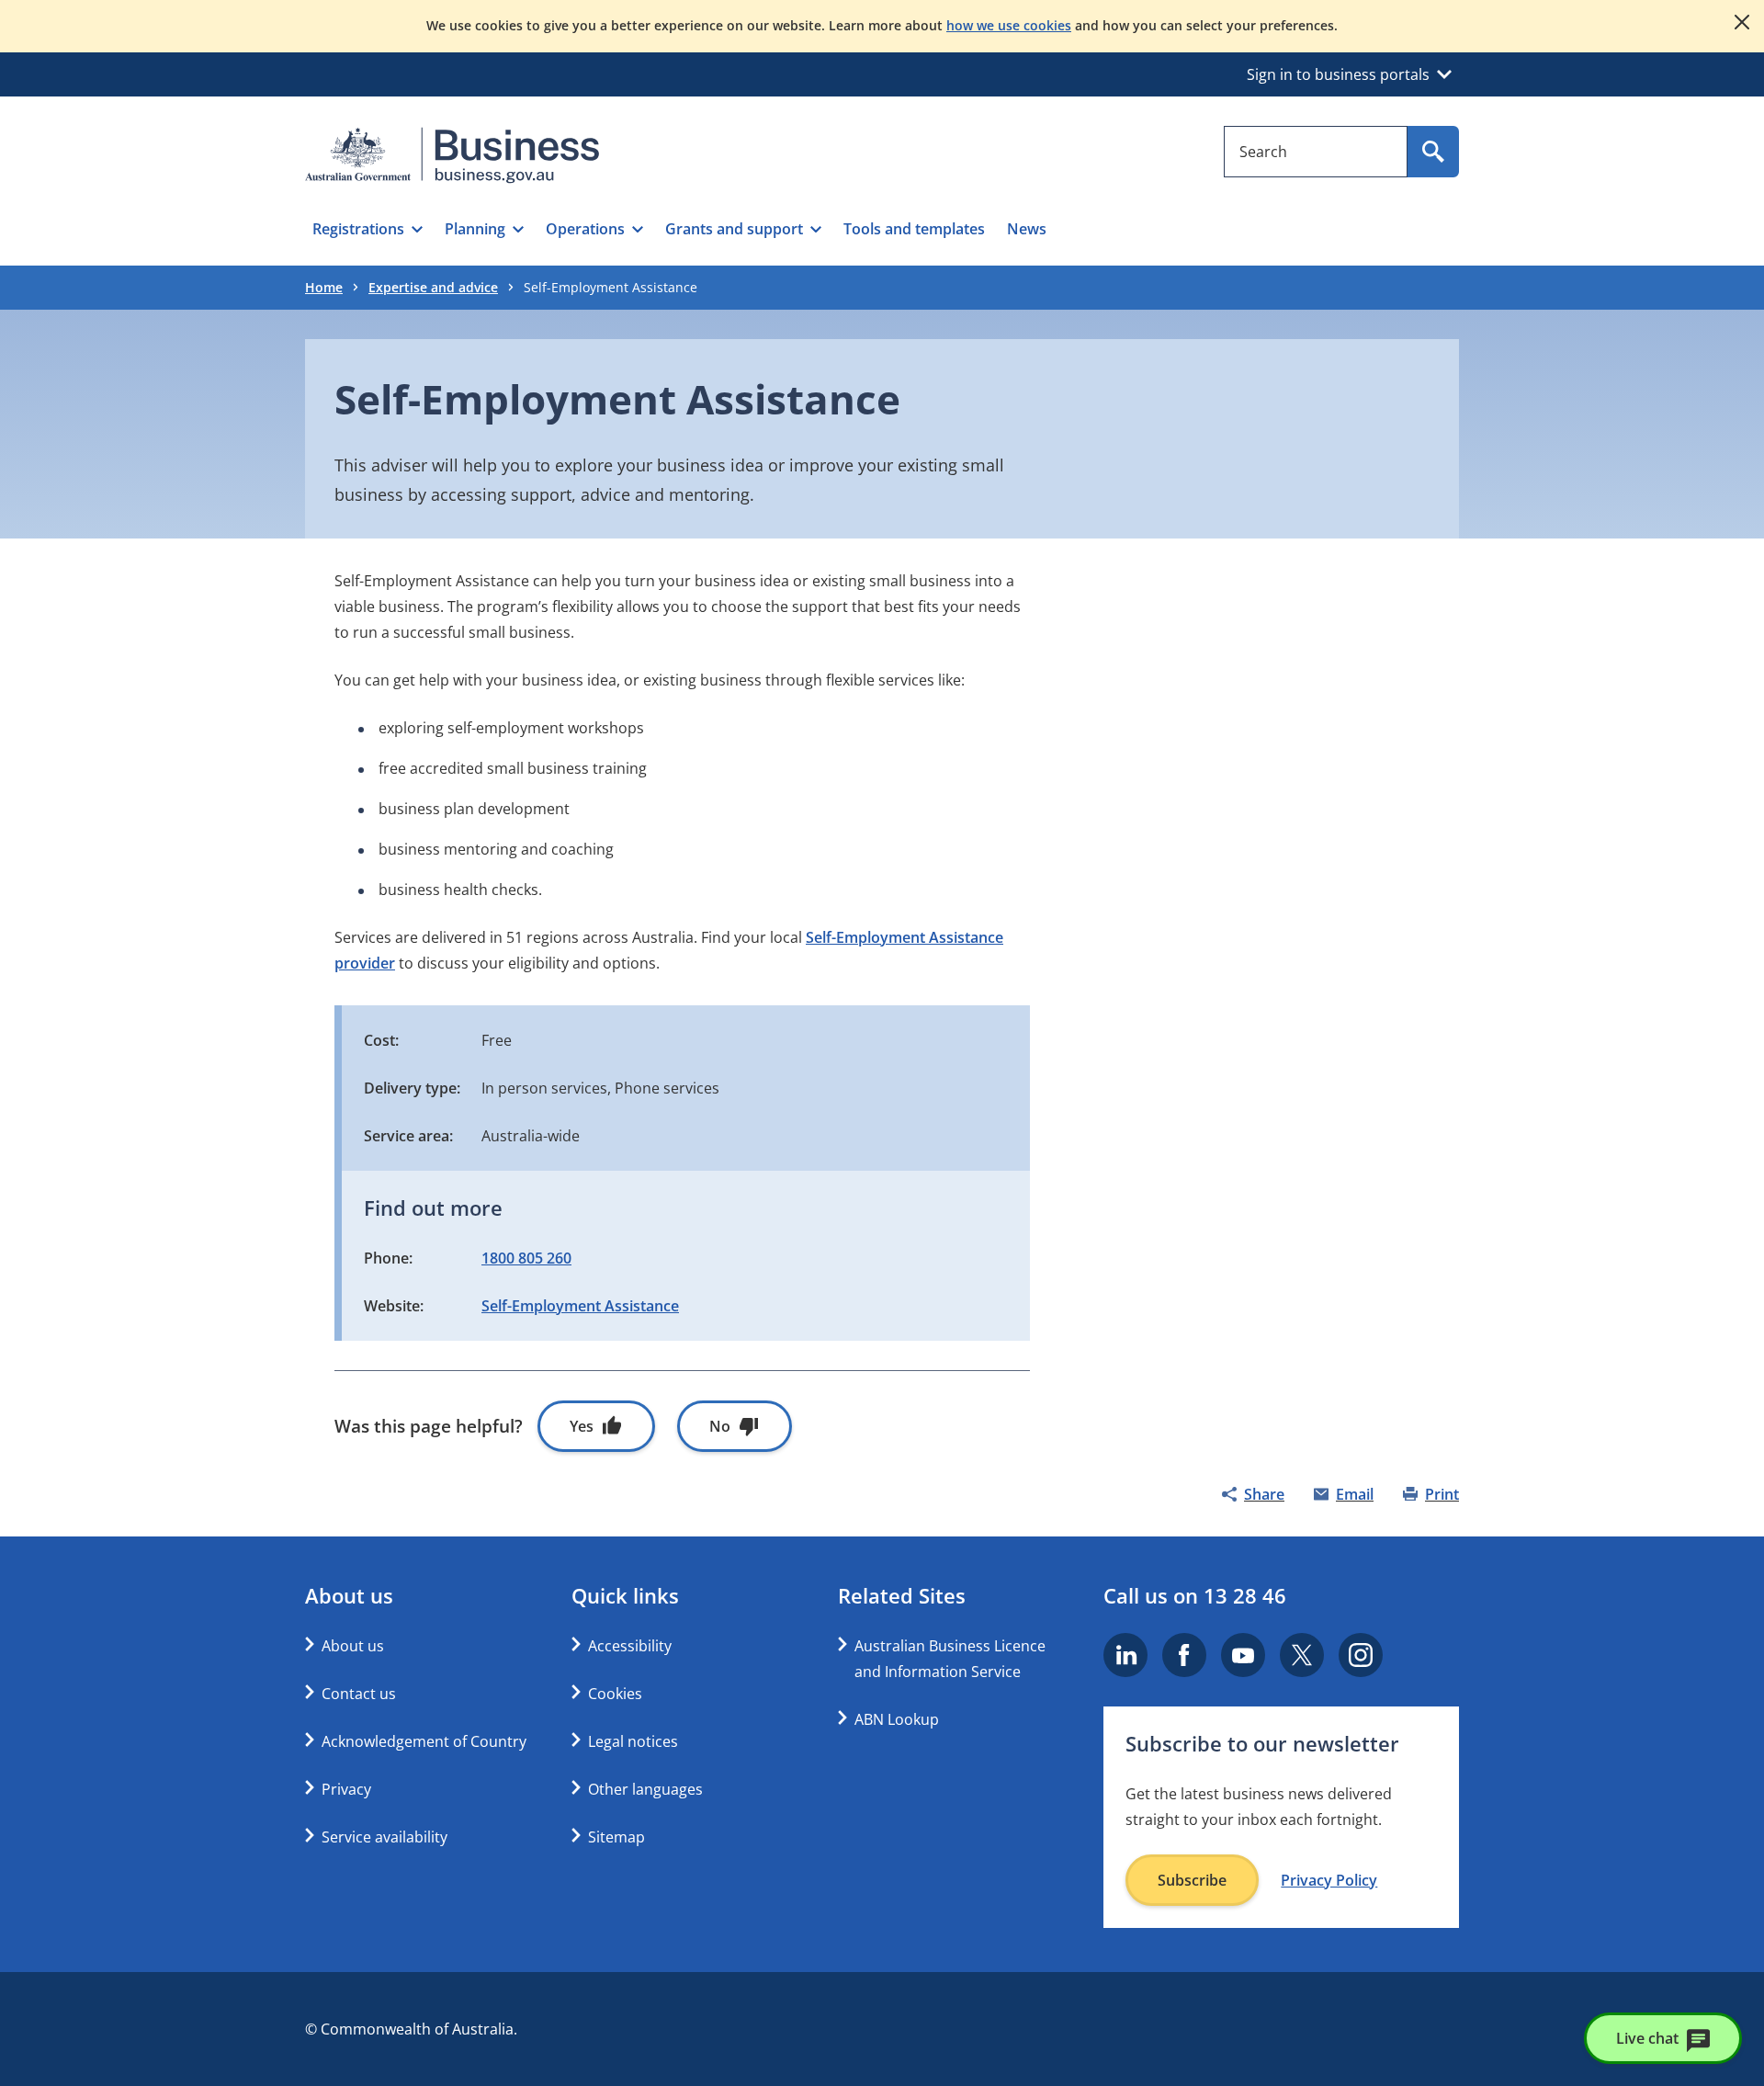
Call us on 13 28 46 (1195, 1595)
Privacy (346, 1789)
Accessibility (630, 1646)
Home (324, 287)
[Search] (1433, 152)
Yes (582, 1426)
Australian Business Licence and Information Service (950, 1659)
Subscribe (1192, 1880)
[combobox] (1316, 152)
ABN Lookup (897, 1719)
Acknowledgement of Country (424, 1741)
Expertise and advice (433, 287)
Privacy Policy (1329, 1880)
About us (353, 1646)
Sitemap (616, 1837)
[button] (367, 229)
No (720, 1426)
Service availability (384, 1837)
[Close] (1742, 22)
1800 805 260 (526, 1258)
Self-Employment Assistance (580, 1306)
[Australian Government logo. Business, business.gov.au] (452, 155)
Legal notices (633, 1741)
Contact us (359, 1694)
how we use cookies (1009, 25)
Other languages (645, 1789)
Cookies (615, 1694)
